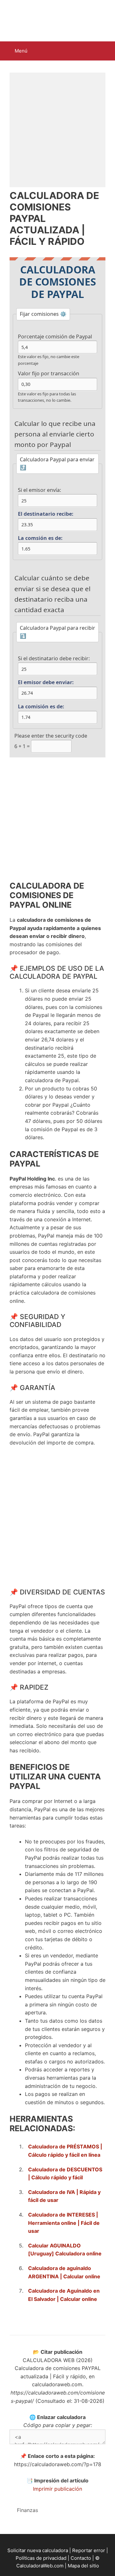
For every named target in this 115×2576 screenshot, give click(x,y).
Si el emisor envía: (39, 490)
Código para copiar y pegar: (58, 2425)
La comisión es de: (41, 706)
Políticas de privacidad (41, 2558)
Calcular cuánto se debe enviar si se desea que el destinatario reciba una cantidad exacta (52, 594)
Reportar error (89, 2550)
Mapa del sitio (83, 2566)
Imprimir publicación (57, 2489)
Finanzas (27, 2510)
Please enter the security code (51, 736)
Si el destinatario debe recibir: (54, 658)
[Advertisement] (57, 130)
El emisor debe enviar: (46, 682)
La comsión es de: (40, 538)
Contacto (81, 2558)
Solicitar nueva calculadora (38, 2550)
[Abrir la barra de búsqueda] (106, 51)
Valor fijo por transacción (49, 373)
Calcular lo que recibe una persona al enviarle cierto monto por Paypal (55, 434)
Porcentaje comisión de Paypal (55, 337)
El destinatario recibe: (46, 514)
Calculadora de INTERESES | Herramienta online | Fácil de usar (64, 2223)
